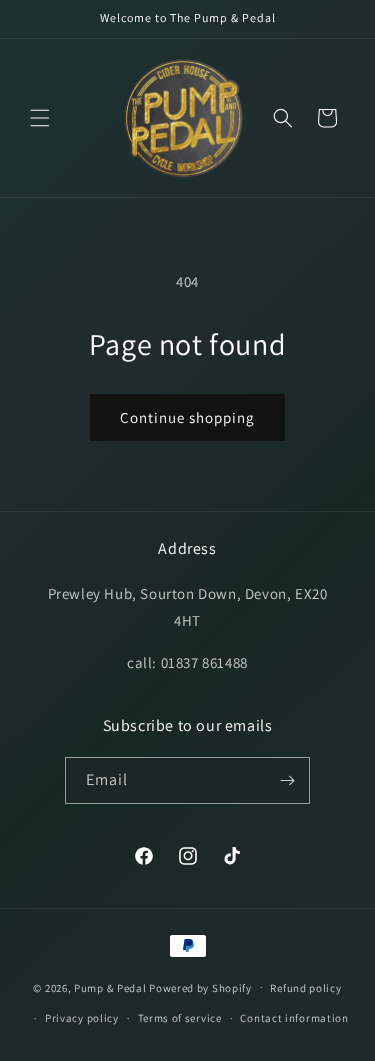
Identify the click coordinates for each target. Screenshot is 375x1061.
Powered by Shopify (200, 987)
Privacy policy (82, 1018)
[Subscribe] (287, 780)
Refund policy (305, 988)
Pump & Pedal (110, 987)
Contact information (294, 1018)
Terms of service (180, 1018)
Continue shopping (187, 417)
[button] (40, 118)
